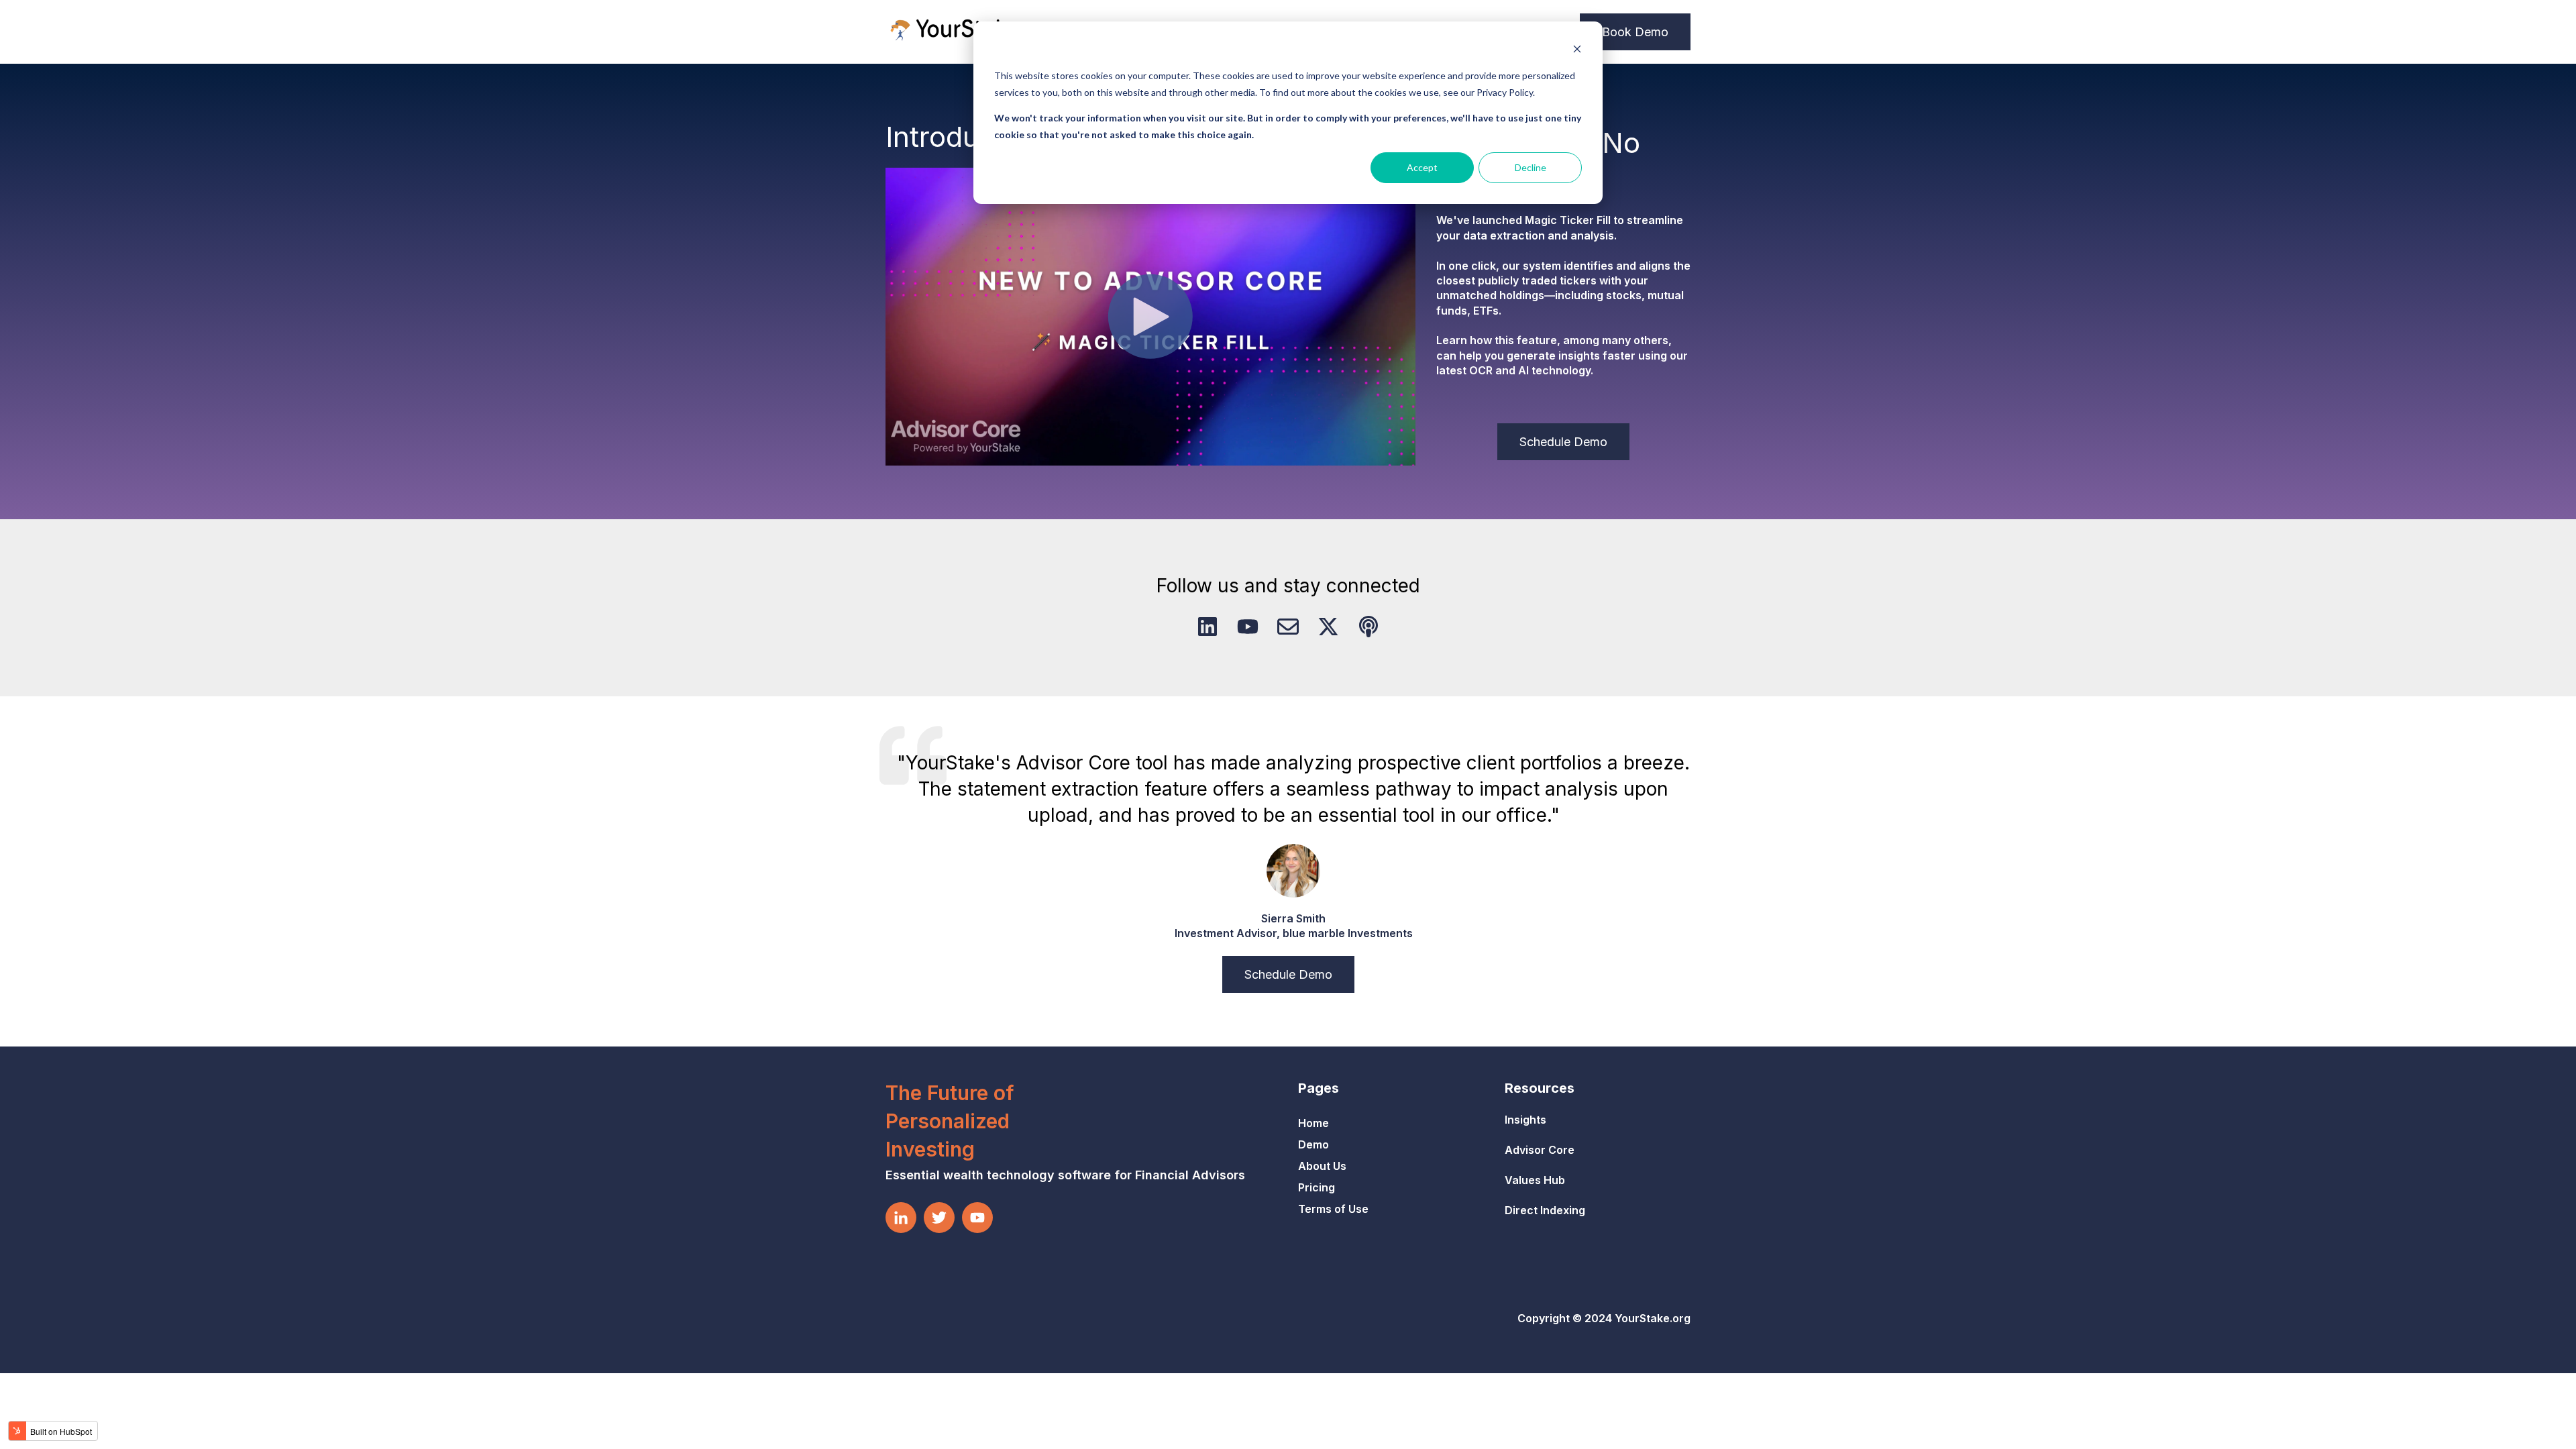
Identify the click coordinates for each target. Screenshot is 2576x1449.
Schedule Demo (1563, 442)
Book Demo (1635, 32)
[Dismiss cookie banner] (1577, 51)
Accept (1422, 167)
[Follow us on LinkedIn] (1207, 627)
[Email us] (1288, 627)
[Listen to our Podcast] (1368, 627)
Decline (1531, 167)
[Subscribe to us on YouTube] (1248, 627)
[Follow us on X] (1328, 627)
